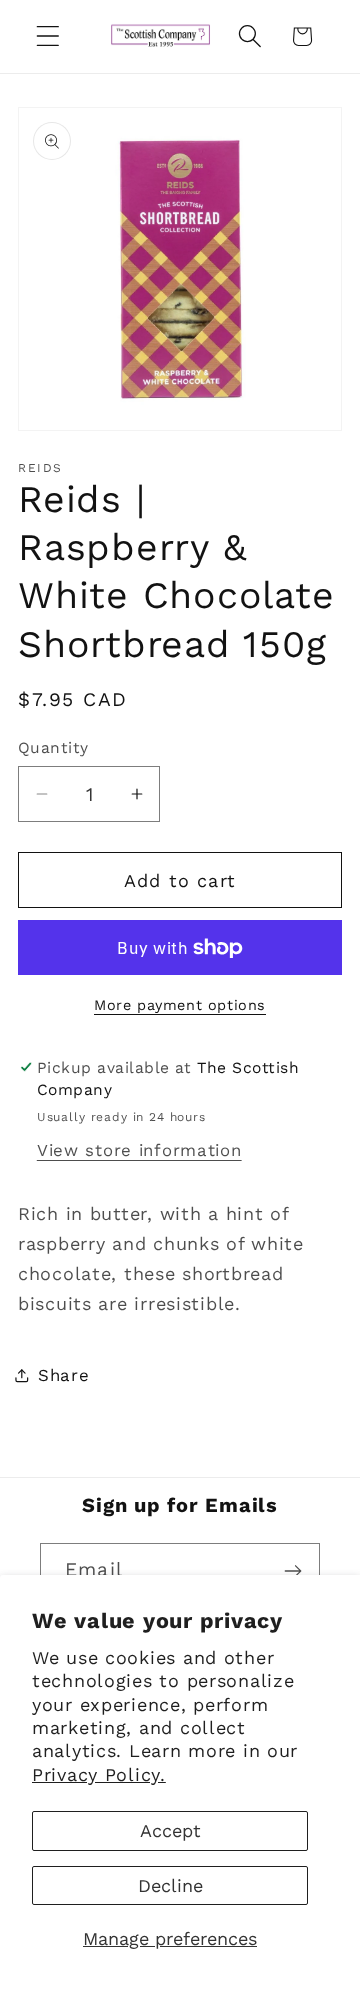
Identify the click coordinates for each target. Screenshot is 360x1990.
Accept (170, 1830)
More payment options (180, 1005)
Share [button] (64, 1375)
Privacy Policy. (99, 1774)
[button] (48, 36)
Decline (170, 1885)
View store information (139, 1150)
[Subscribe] (292, 1571)
